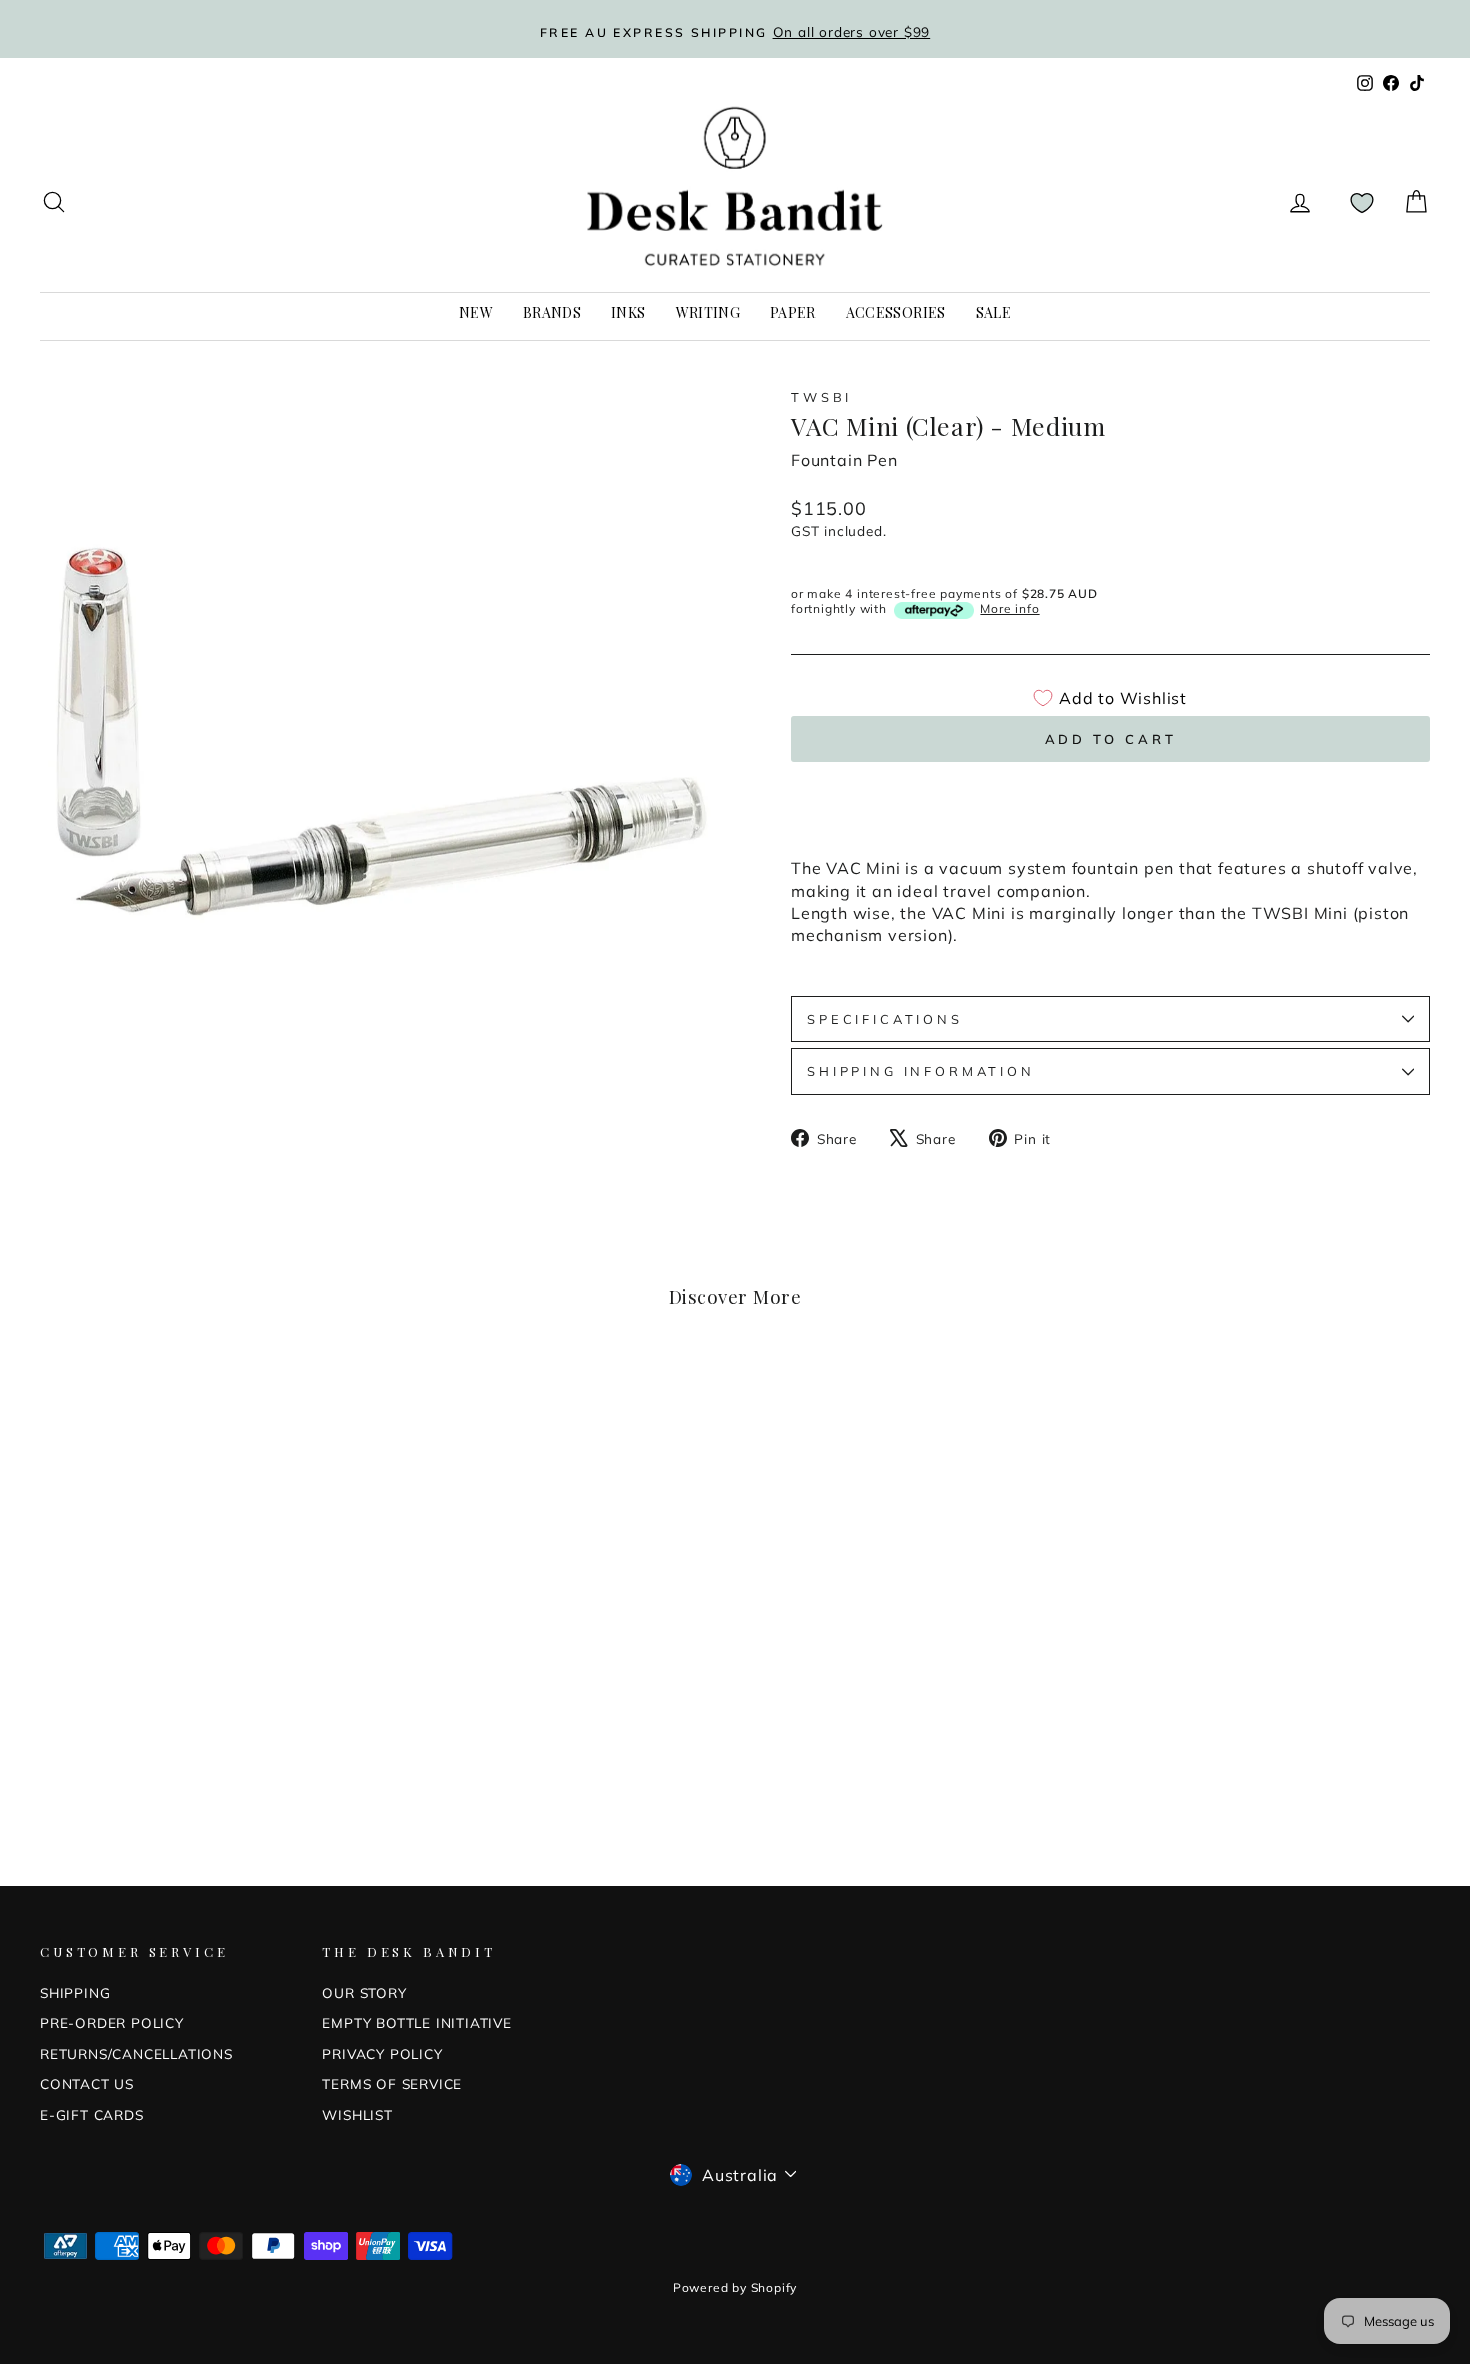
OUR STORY (364, 1992)
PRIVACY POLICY (382, 2053)
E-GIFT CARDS (92, 2114)
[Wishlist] (1362, 202)
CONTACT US (87, 2083)
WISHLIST (357, 2114)
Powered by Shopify (735, 2287)
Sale (993, 312)
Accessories (896, 312)
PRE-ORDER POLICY (112, 2022)
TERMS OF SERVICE (392, 2083)
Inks (628, 312)
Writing (708, 312)
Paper (793, 312)
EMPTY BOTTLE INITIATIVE (416, 2022)
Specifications (885, 1019)
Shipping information (921, 1071)
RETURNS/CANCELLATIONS (136, 2053)
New (476, 312)
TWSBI (821, 397)
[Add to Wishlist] (347, 1401)
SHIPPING (75, 1992)
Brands (552, 312)
